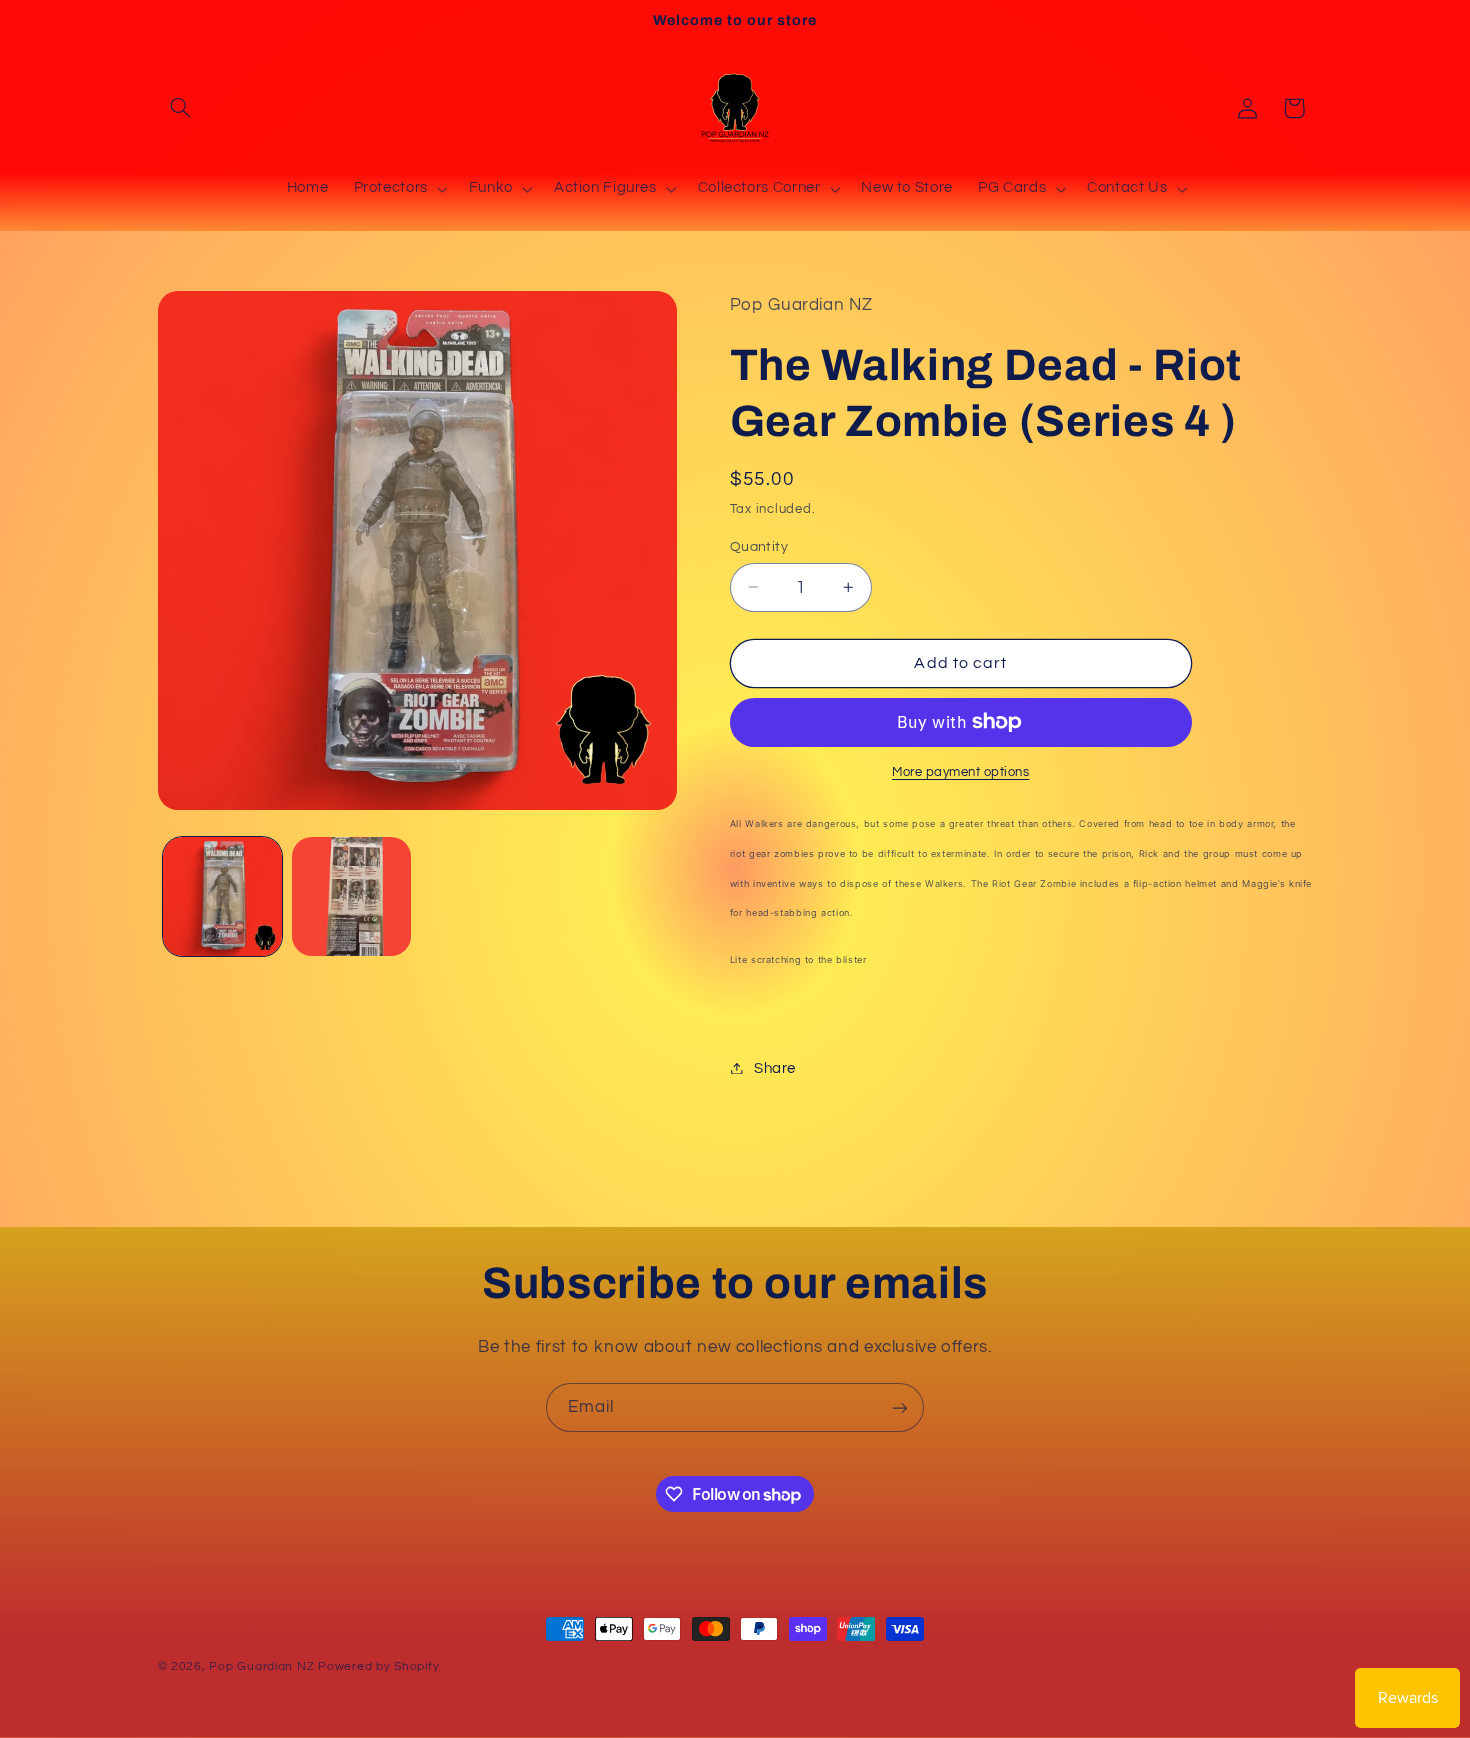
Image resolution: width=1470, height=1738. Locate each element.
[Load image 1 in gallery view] (222, 896)
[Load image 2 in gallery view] (351, 896)
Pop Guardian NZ (261, 1666)
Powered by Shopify (378, 1666)
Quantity (759, 546)
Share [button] (775, 1067)
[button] (181, 108)
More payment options (961, 771)
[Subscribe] (900, 1407)
